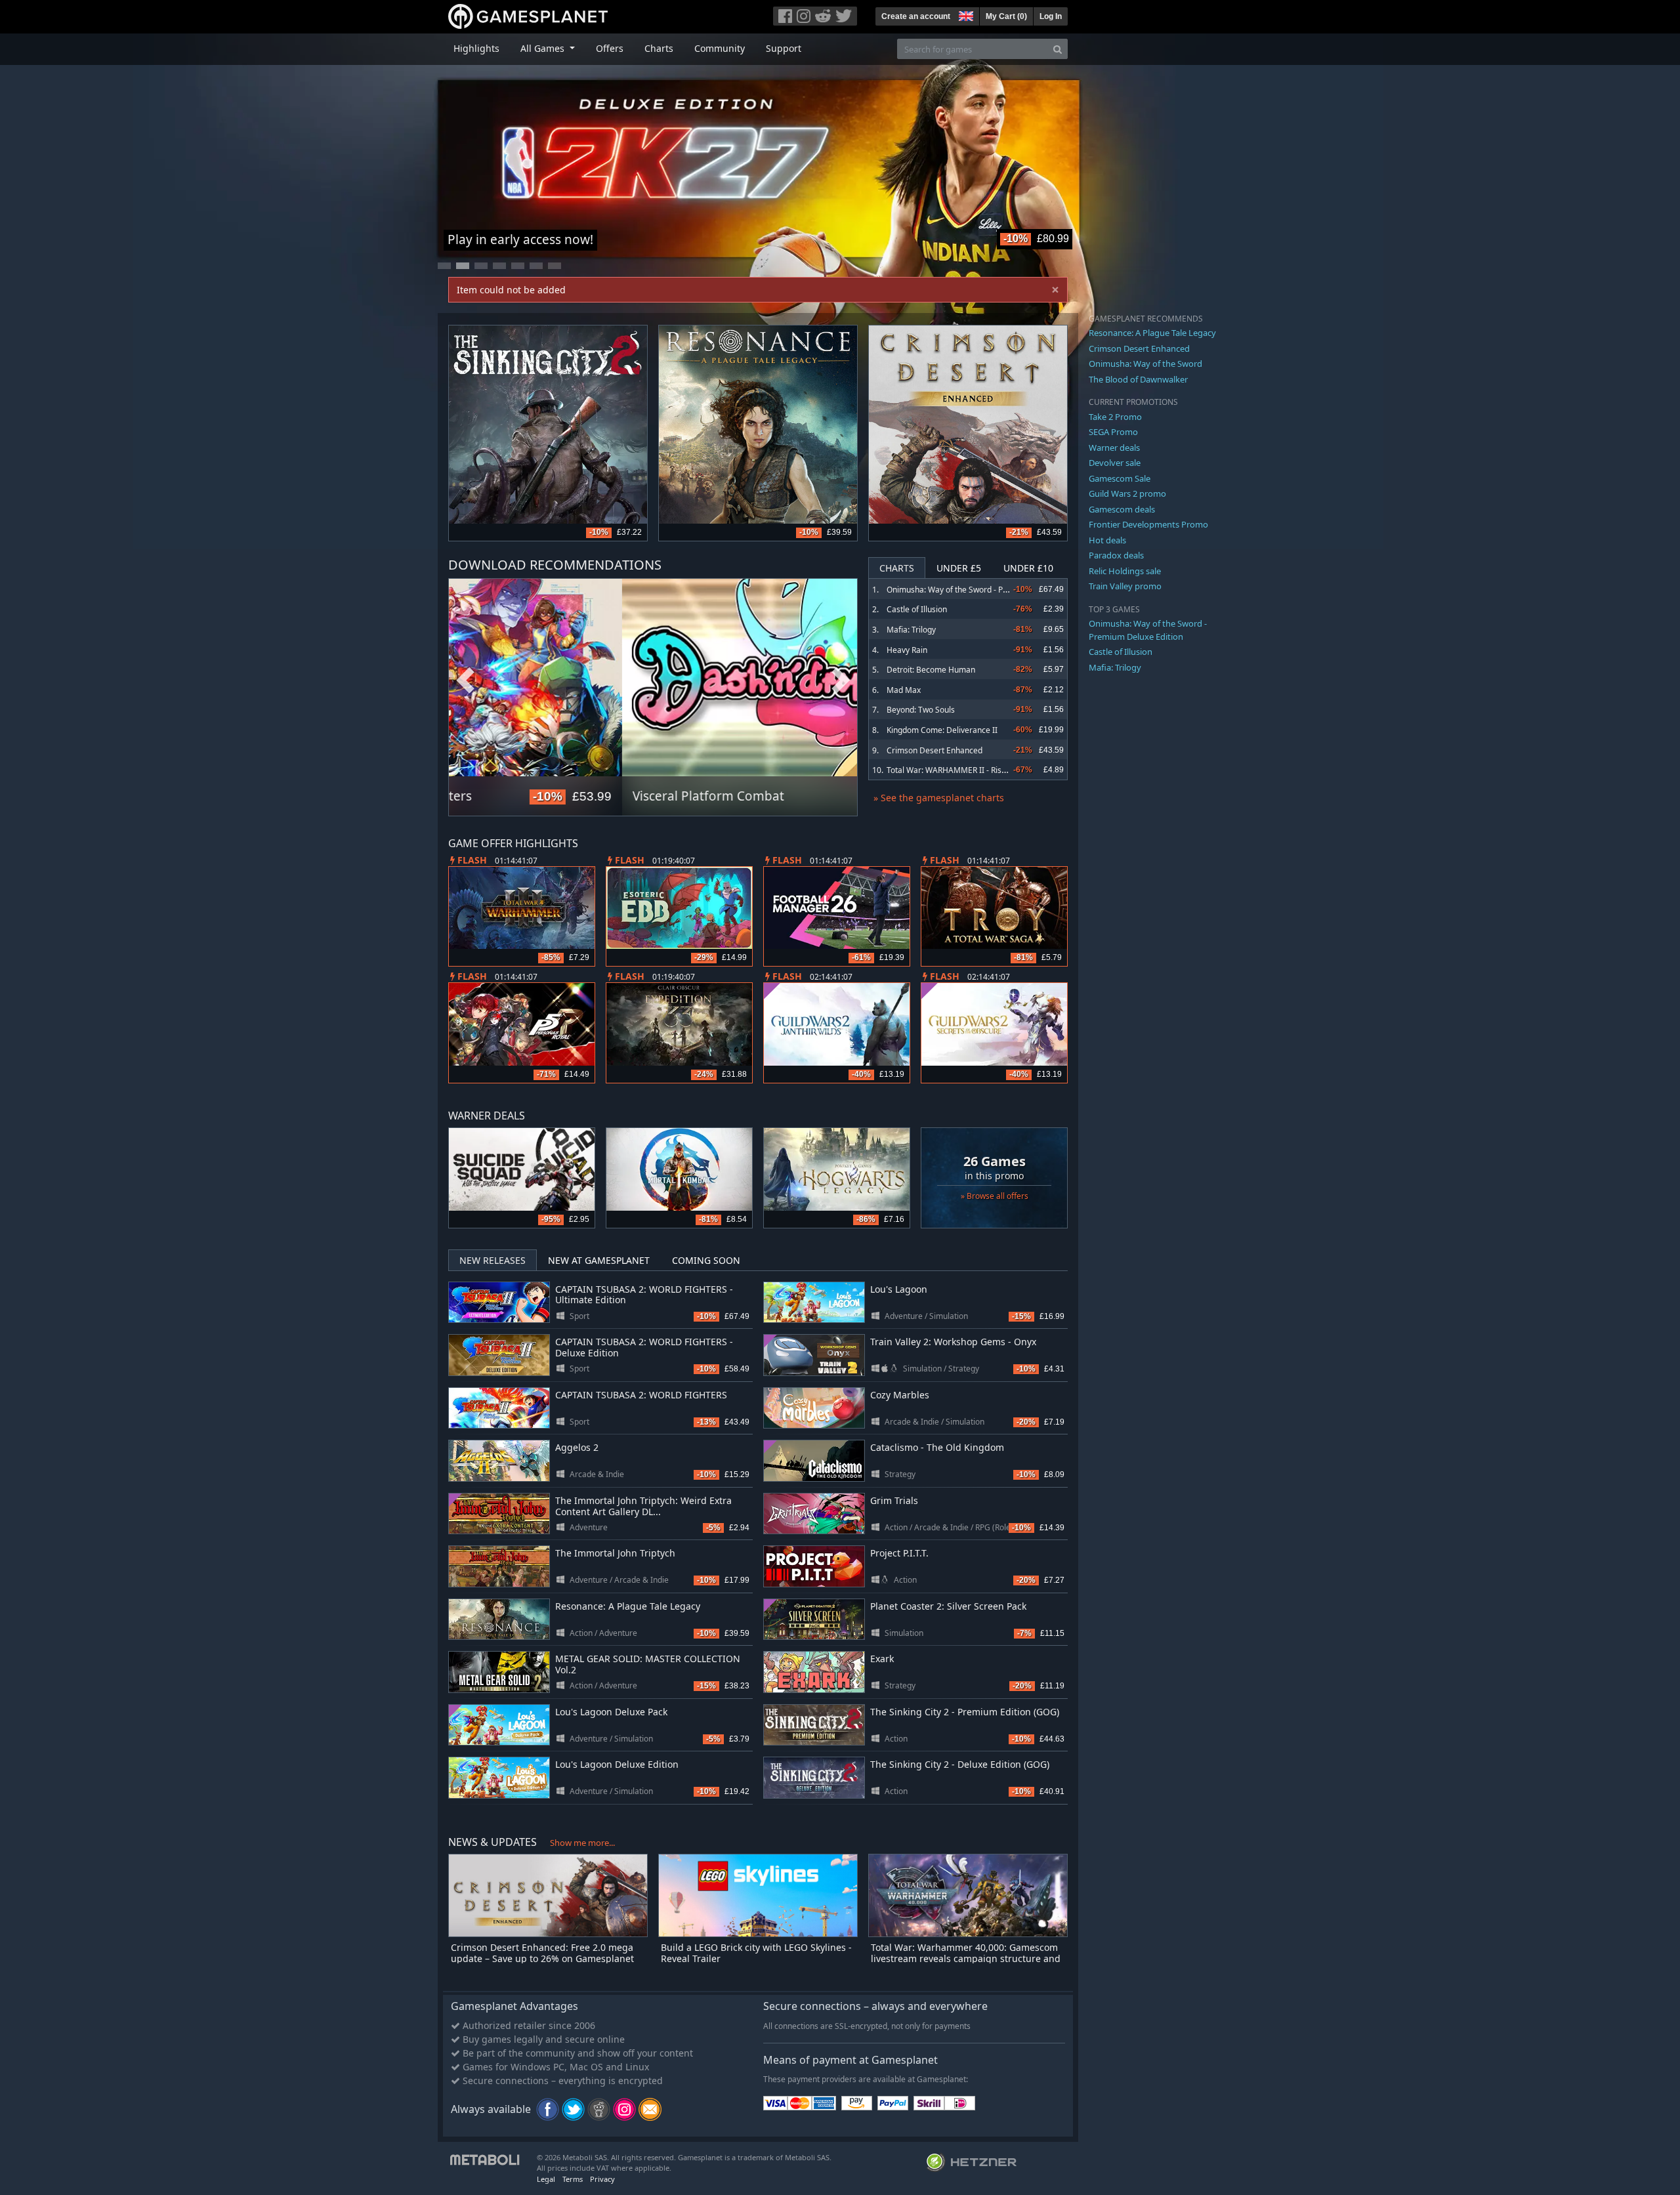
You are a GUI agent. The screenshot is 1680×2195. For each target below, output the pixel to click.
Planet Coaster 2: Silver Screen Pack (948, 1606)
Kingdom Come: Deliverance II (942, 730)
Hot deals (1107, 540)
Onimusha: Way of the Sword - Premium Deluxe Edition (986, 590)
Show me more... (582, 1843)
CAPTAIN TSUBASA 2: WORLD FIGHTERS (641, 1395)
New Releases (493, 1260)
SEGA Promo (1113, 432)
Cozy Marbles (900, 1395)
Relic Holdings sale (1125, 571)
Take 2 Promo (1115, 417)
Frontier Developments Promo (1148, 524)
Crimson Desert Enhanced (934, 750)
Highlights (476, 48)
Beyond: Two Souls (921, 710)
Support (784, 48)
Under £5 (959, 568)
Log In (1051, 16)
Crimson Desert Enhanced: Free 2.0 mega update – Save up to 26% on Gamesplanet (542, 1953)
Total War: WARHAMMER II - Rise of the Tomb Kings (980, 770)
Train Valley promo (1125, 586)
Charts (659, 48)
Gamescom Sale (1120, 478)
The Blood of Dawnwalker (1138, 379)
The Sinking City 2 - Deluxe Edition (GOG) (960, 1764)
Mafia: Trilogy (911, 630)
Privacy (602, 2179)
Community (720, 48)
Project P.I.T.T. (899, 1553)
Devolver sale (1115, 463)
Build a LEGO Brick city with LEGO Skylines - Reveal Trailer (756, 1953)
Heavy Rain (907, 650)
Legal (546, 2179)
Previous (465, 681)
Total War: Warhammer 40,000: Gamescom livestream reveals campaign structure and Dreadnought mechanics (966, 1958)
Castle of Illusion (917, 609)
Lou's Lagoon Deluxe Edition (617, 1764)
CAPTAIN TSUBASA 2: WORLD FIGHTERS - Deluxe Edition (644, 1347)
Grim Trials (894, 1500)
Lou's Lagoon (899, 1289)
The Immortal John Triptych (615, 1553)
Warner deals (1114, 448)
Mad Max (904, 690)
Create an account (916, 16)
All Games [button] (544, 48)
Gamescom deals (1122, 509)
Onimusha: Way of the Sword (1145, 364)
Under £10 (1028, 568)
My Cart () (1006, 16)
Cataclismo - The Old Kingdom (937, 1447)
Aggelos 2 (577, 1447)
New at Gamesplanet (599, 1260)
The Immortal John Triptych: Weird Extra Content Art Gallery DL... (643, 1506)
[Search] (1058, 49)
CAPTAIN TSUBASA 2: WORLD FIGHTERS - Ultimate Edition (644, 1295)
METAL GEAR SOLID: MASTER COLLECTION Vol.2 (648, 1664)
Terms (573, 2179)
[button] (965, 14)
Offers (610, 48)
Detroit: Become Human (931, 670)
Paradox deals (1116, 555)
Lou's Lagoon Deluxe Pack (611, 1712)
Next (841, 681)
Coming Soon (706, 1260)
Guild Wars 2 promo (1127, 493)
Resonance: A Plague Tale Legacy (628, 1606)
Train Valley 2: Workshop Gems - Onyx (953, 1342)
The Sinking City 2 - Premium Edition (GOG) (965, 1712)
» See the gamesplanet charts (939, 798)
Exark (882, 1659)
